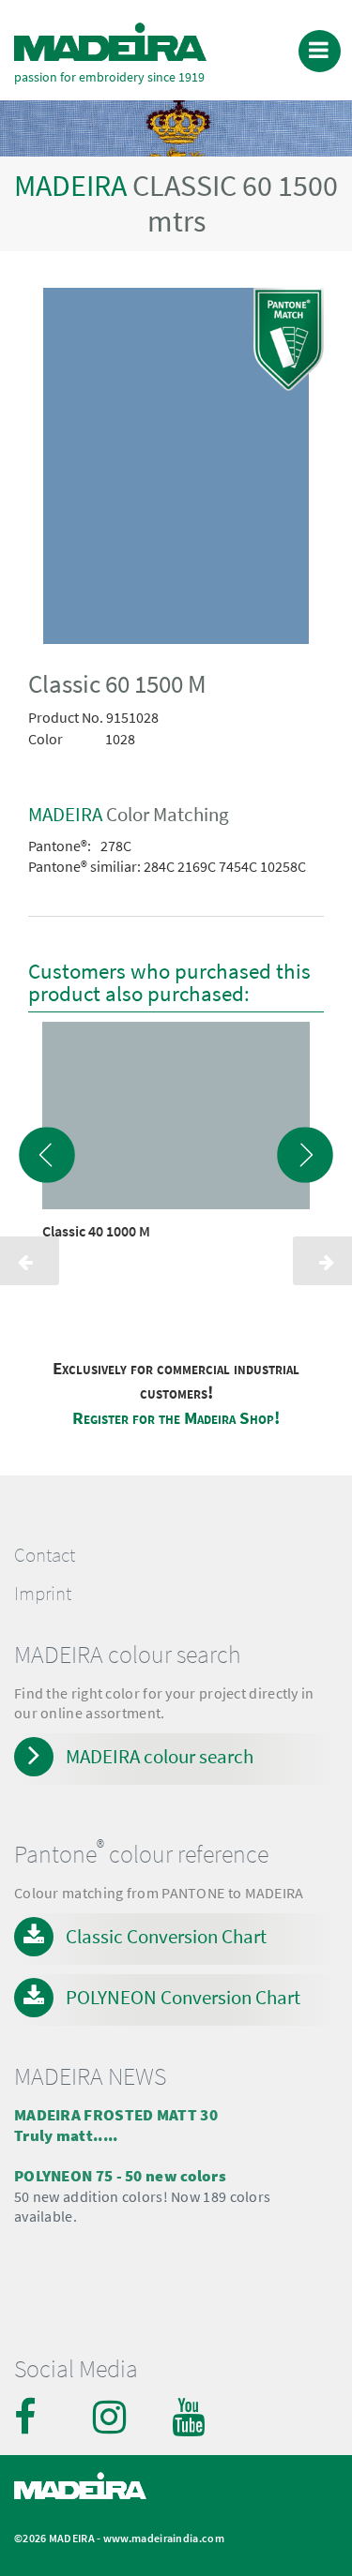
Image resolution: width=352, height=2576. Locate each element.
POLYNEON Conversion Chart (183, 1997)
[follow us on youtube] (191, 2417)
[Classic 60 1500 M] (176, 470)
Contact (45, 1555)
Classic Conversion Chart (166, 1936)
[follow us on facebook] (33, 2417)
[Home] (110, 42)
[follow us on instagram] (112, 2417)
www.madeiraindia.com (164, 2538)
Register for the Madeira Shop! (176, 1418)
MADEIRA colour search (160, 1756)
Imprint (43, 1594)
